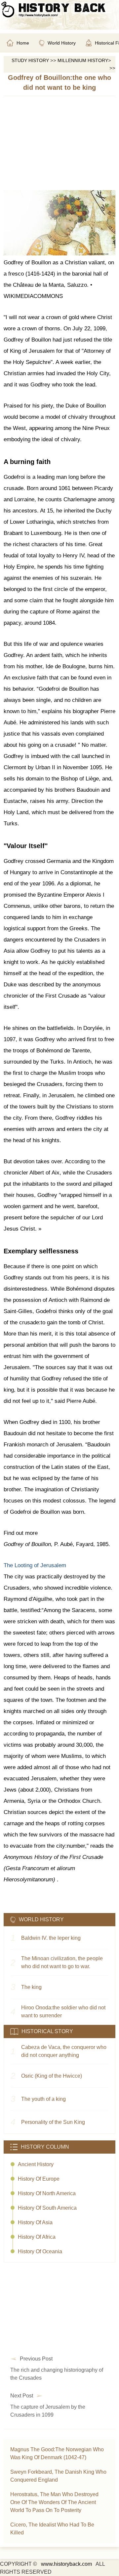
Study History (30, 60)
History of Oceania (40, 2251)
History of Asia (35, 2222)
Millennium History (83, 60)
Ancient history (36, 2164)
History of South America (47, 2208)
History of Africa (37, 2237)
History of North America (47, 2193)
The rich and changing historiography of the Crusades (57, 2374)
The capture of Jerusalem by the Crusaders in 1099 (48, 2411)
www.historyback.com (66, 2564)
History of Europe (39, 2179)
